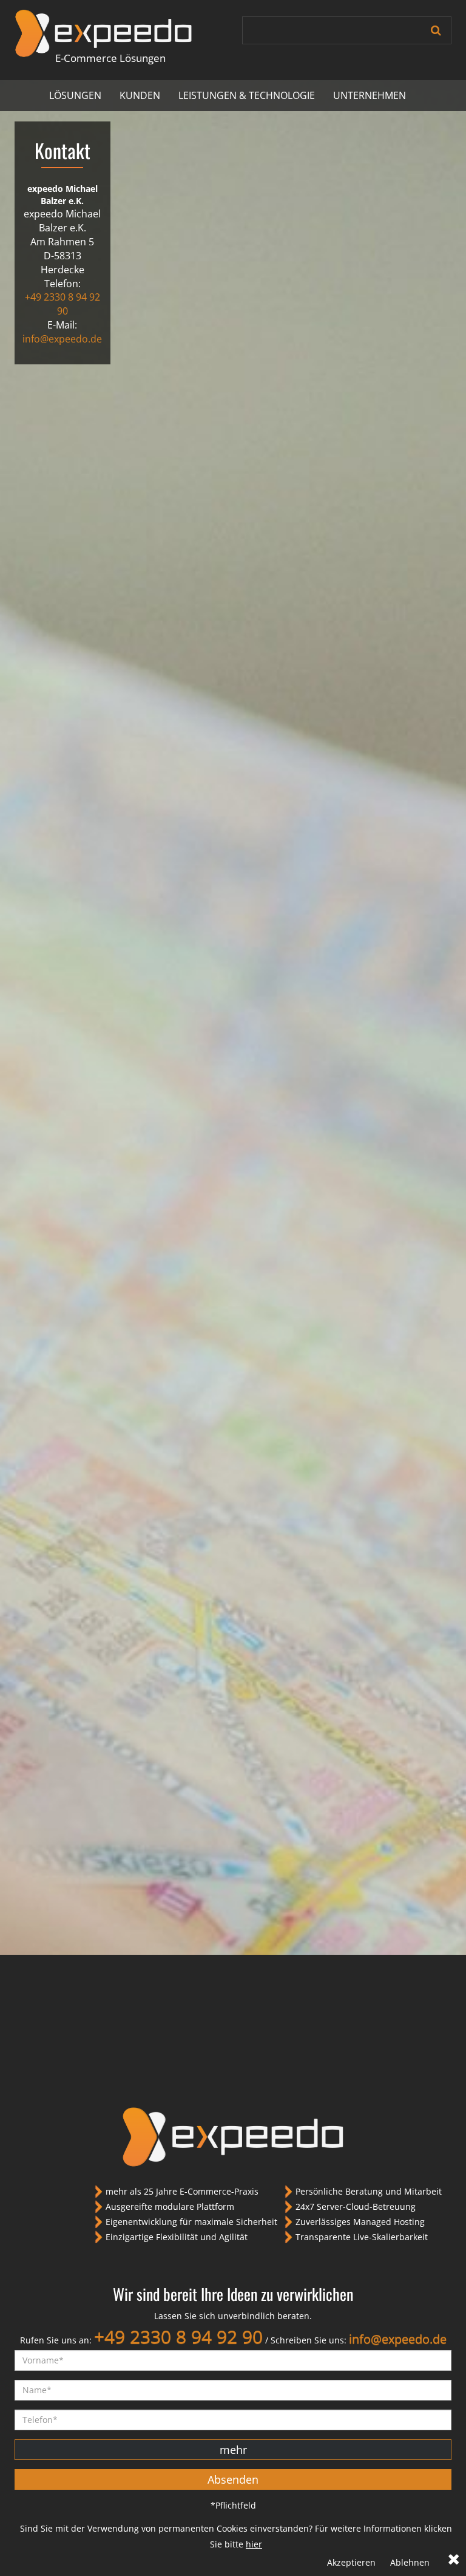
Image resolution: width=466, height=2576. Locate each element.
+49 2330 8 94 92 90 (62, 304)
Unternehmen (370, 95)
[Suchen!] (436, 30)
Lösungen (75, 95)
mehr (233, 2450)
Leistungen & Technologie (247, 95)
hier (254, 2544)
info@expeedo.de (62, 339)
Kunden (140, 95)
